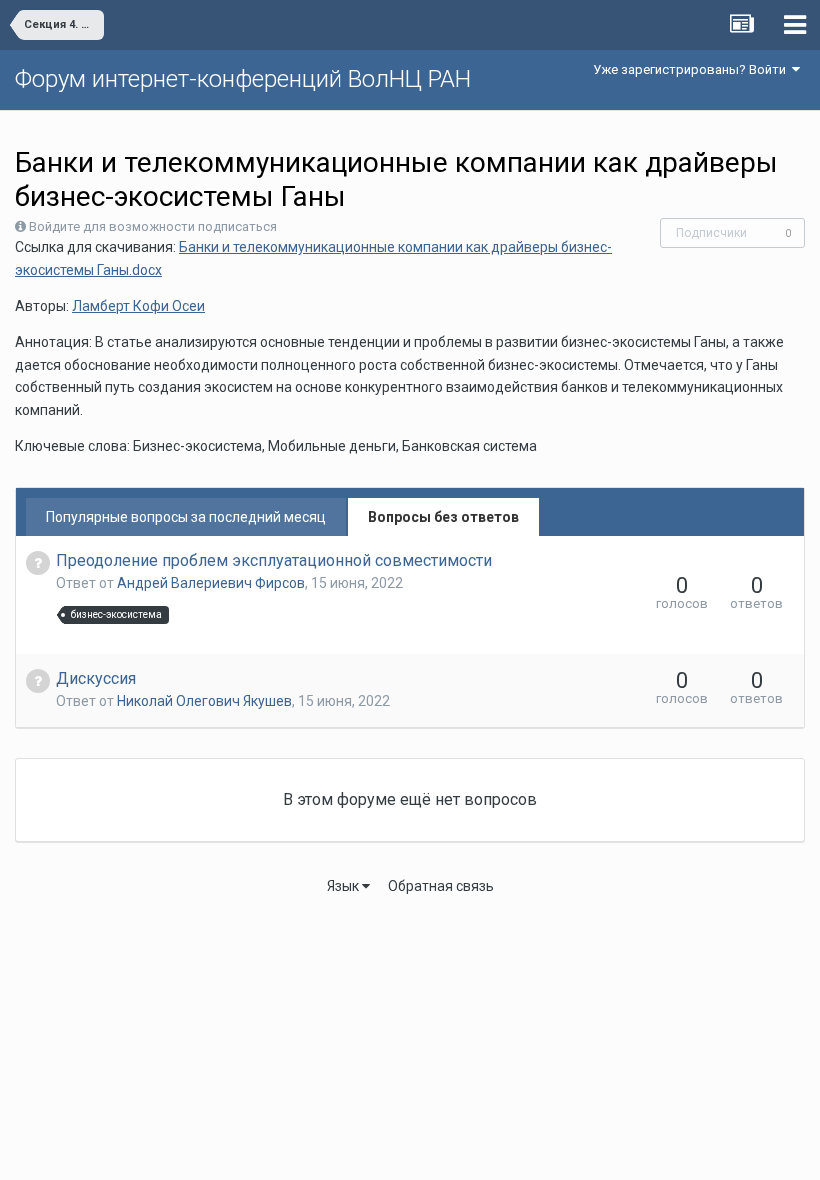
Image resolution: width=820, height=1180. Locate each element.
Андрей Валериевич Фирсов (211, 583)
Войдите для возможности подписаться (153, 226)
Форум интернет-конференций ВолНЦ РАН (243, 79)
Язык (344, 886)
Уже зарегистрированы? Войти (692, 69)
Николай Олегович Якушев (204, 701)
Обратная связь (441, 886)
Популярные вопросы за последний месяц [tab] (186, 517)
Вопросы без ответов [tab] (443, 517)
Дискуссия (96, 678)
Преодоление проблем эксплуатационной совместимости (274, 560)
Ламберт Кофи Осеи (138, 306)
